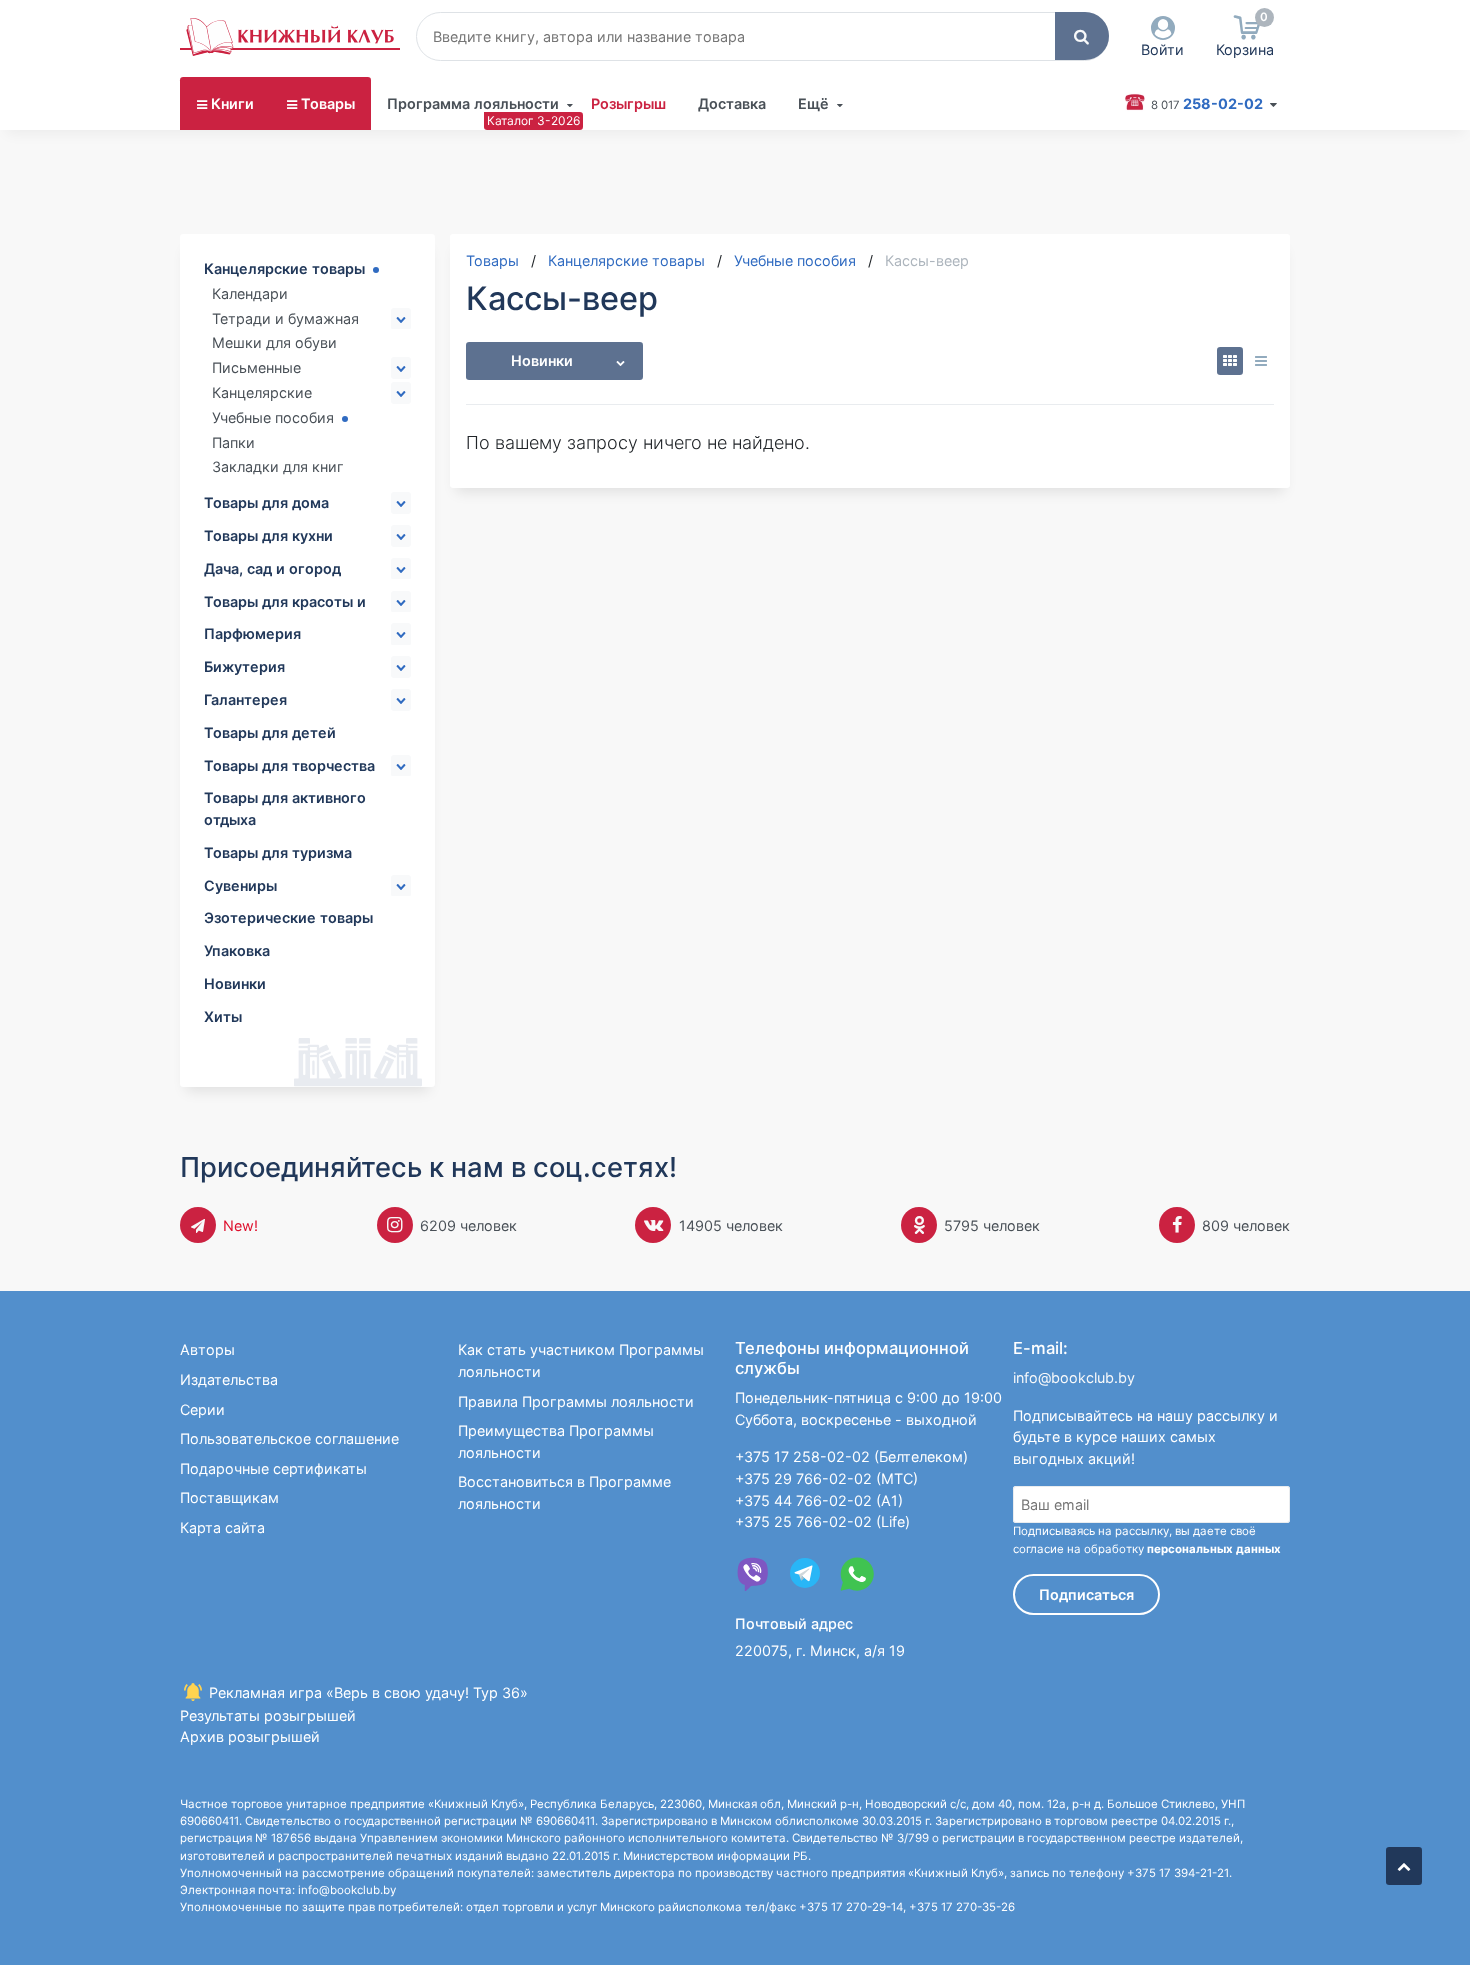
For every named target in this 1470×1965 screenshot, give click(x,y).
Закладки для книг (278, 466)
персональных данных (1214, 1549)
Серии (202, 1409)
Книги (232, 103)
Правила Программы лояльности (576, 1401)
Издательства (229, 1379)
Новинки (235, 983)
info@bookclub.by (1074, 1377)
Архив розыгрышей (250, 1736)
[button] (1082, 36)
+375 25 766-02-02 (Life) (822, 1521)
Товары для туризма (278, 852)
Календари (250, 293)
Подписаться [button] (1086, 1594)
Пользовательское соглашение (289, 1438)
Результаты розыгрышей (268, 1715)
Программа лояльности (473, 103)
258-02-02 (1208, 103)
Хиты (223, 1016)
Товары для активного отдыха (285, 808)
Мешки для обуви (274, 342)
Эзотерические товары (288, 917)
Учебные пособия (273, 417)
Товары (328, 103)
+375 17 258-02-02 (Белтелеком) (851, 1456)
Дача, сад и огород (272, 568)
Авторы (207, 1349)
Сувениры (240, 885)
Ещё (813, 103)
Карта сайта (222, 1527)
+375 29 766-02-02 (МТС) (826, 1478)
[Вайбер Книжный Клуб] (753, 1574)
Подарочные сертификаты (273, 1468)
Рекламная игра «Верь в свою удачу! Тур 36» (366, 1692)
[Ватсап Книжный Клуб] (857, 1574)
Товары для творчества (289, 765)
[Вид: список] (1260, 361)
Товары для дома (266, 502)
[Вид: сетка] (1230, 361)
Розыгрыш (628, 103)
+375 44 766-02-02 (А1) (819, 1500)
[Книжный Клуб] (290, 37)
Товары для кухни (268, 535)
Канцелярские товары (284, 268)
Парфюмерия (252, 633)
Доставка (732, 103)
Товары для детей (270, 732)
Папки (233, 442)
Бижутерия (244, 666)
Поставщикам (229, 1497)
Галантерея (245, 699)
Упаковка (237, 950)
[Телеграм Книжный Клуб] (805, 1574)
